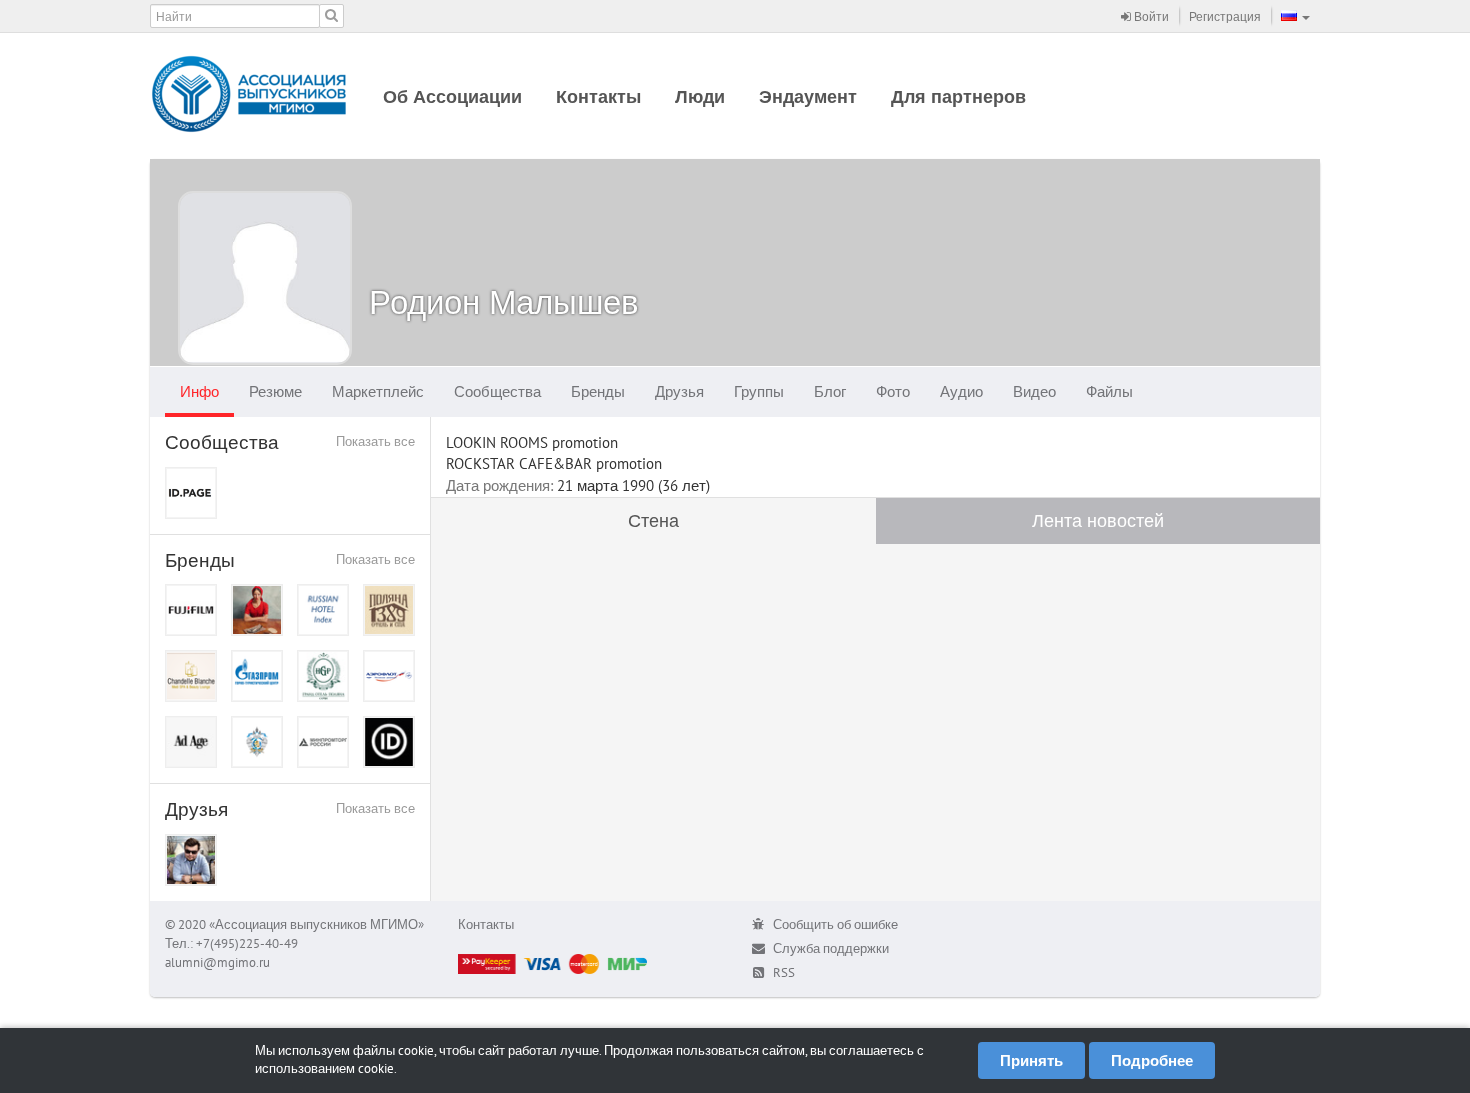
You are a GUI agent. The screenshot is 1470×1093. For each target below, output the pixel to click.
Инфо (199, 391)
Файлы (1109, 391)
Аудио (961, 391)
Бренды (598, 391)
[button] (1295, 16)
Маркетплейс (378, 391)
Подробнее (1152, 1060)
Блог (830, 391)
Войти (1150, 16)
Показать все (375, 441)
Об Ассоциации (452, 96)
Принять (1031, 1060)
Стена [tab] (653, 520)
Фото (893, 391)
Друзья (679, 391)
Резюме (275, 391)
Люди (700, 96)
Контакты (598, 96)
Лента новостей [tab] (1098, 520)
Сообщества (497, 391)
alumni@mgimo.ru (217, 962)
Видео (1034, 391)
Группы (759, 391)
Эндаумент (808, 96)
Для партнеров (958, 96)
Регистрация (1225, 16)
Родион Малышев (504, 301)
